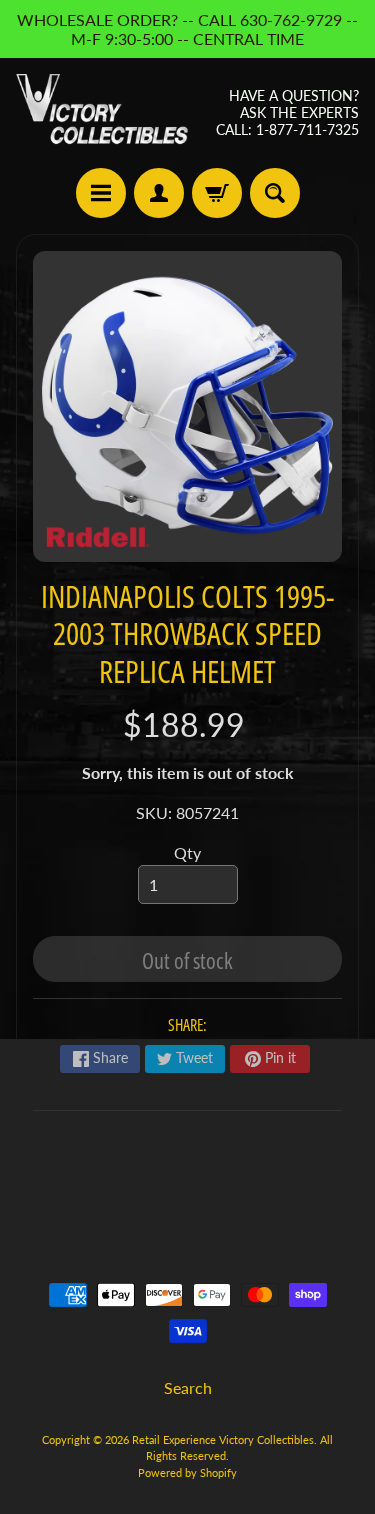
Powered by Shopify (187, 1472)
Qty (187, 852)
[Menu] (101, 193)
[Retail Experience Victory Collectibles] (102, 113)
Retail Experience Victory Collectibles (223, 1439)
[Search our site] (275, 193)
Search (188, 1387)
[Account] (159, 193)
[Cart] (217, 193)
